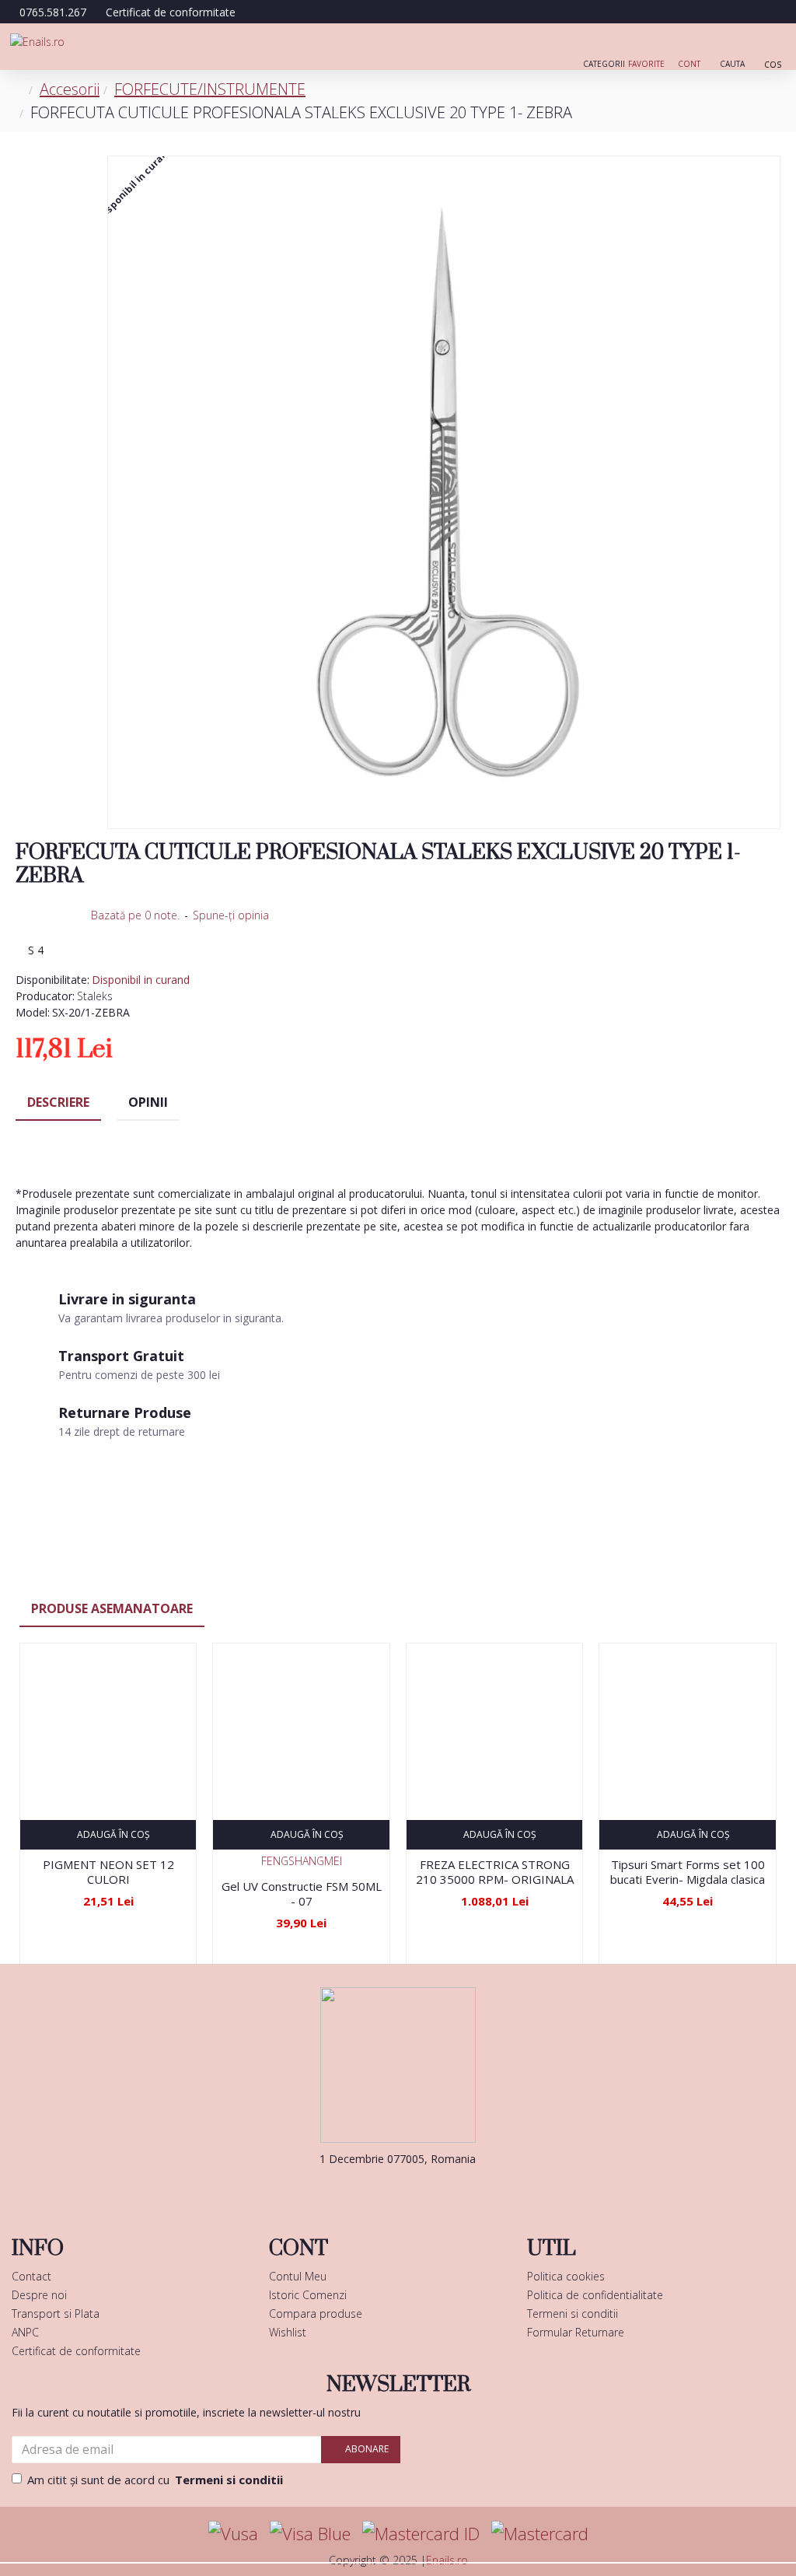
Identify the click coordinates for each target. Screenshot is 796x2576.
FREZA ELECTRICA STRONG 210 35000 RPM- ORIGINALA (495, 1872)
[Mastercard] (540, 2534)
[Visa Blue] (310, 2534)
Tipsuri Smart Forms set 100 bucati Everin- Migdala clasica (688, 1872)
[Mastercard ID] (421, 2534)
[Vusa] (233, 2534)
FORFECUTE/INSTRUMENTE (210, 89)
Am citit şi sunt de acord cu (155, 2480)
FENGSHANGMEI (302, 1861)
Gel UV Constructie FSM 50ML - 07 (301, 1894)
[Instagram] (421, 2190)
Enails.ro (447, 2560)
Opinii (148, 1102)
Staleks (95, 996)
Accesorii (70, 89)
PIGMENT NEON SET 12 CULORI (108, 1872)
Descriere (58, 1102)
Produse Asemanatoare (112, 1608)
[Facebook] (375, 2190)
